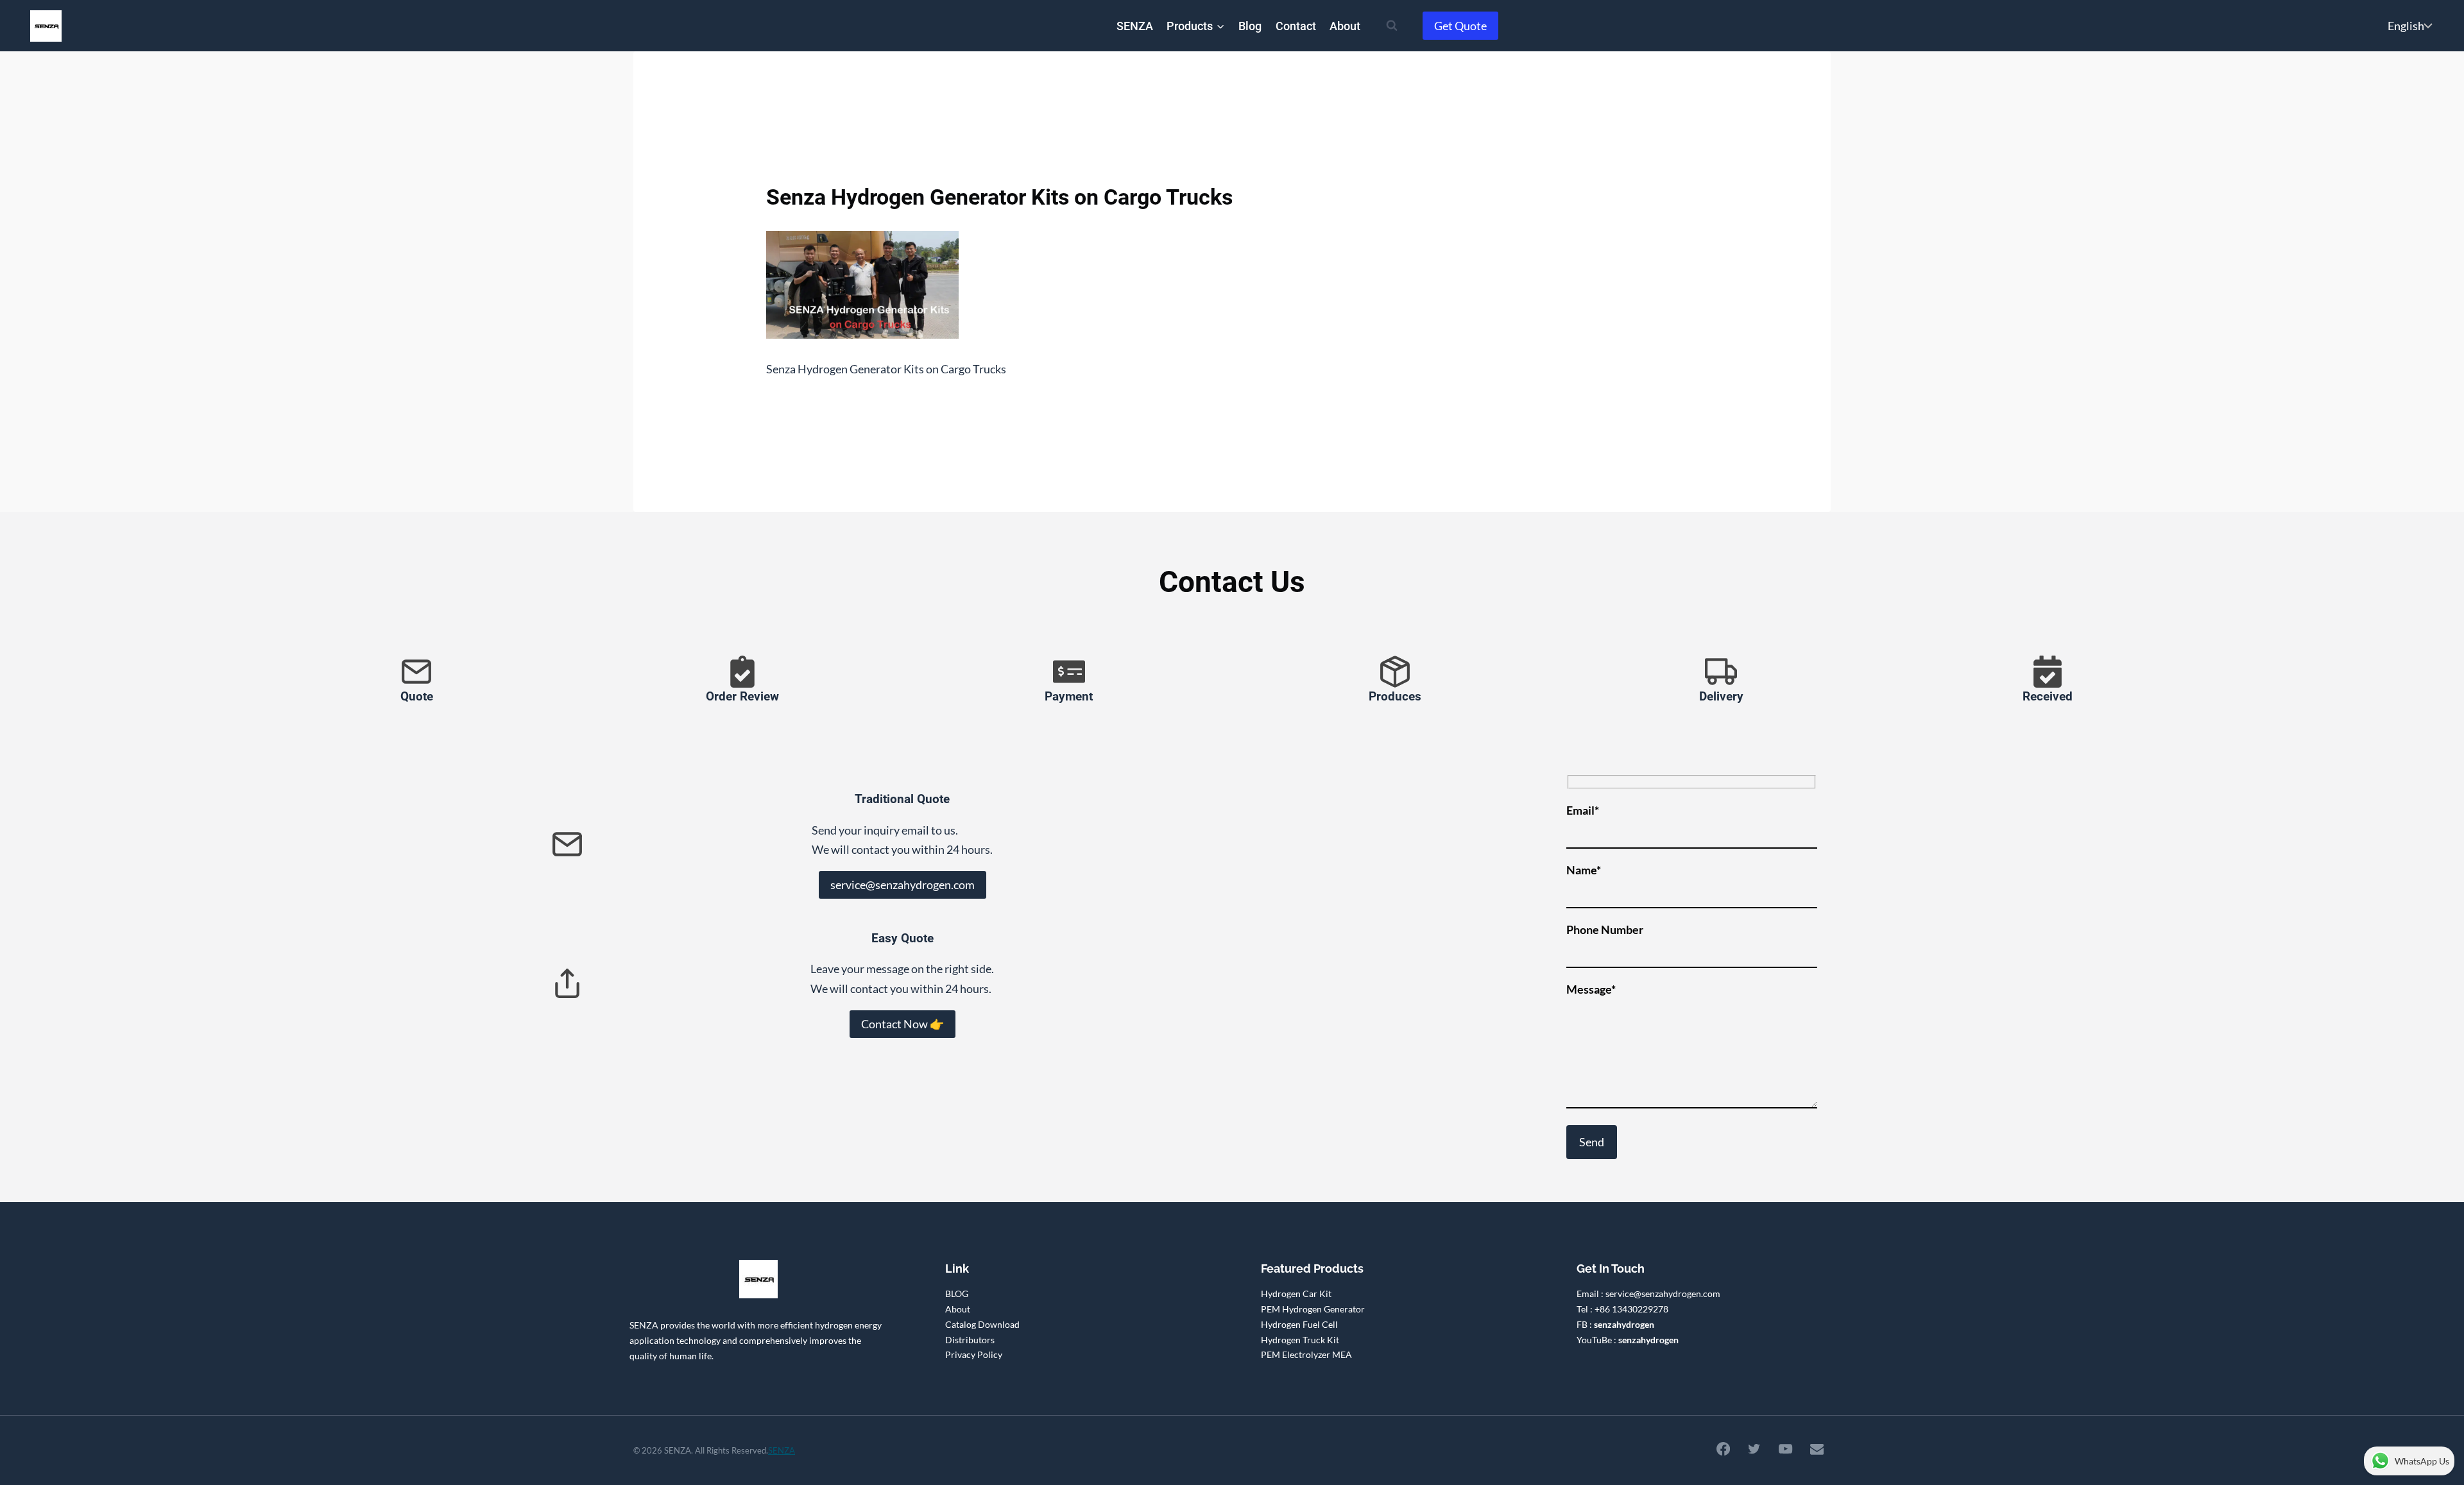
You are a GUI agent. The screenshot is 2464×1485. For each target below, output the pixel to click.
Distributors (970, 1340)
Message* (1591, 989)
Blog (1250, 26)
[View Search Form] (1392, 26)
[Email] (1817, 1448)
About (1345, 26)
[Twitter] (1754, 1448)
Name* (1584, 870)
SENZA (1135, 26)
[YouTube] (1786, 1448)
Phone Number (1605, 929)
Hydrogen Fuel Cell (1299, 1324)
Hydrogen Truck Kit (1300, 1340)
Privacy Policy (974, 1354)
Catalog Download (982, 1324)
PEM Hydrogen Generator (1313, 1309)
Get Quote (1460, 26)
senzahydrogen (1624, 1324)
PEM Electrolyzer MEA (1306, 1354)
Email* (1583, 810)
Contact (1296, 26)
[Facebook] (1723, 1448)
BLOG (957, 1294)
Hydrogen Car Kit (1296, 1294)
